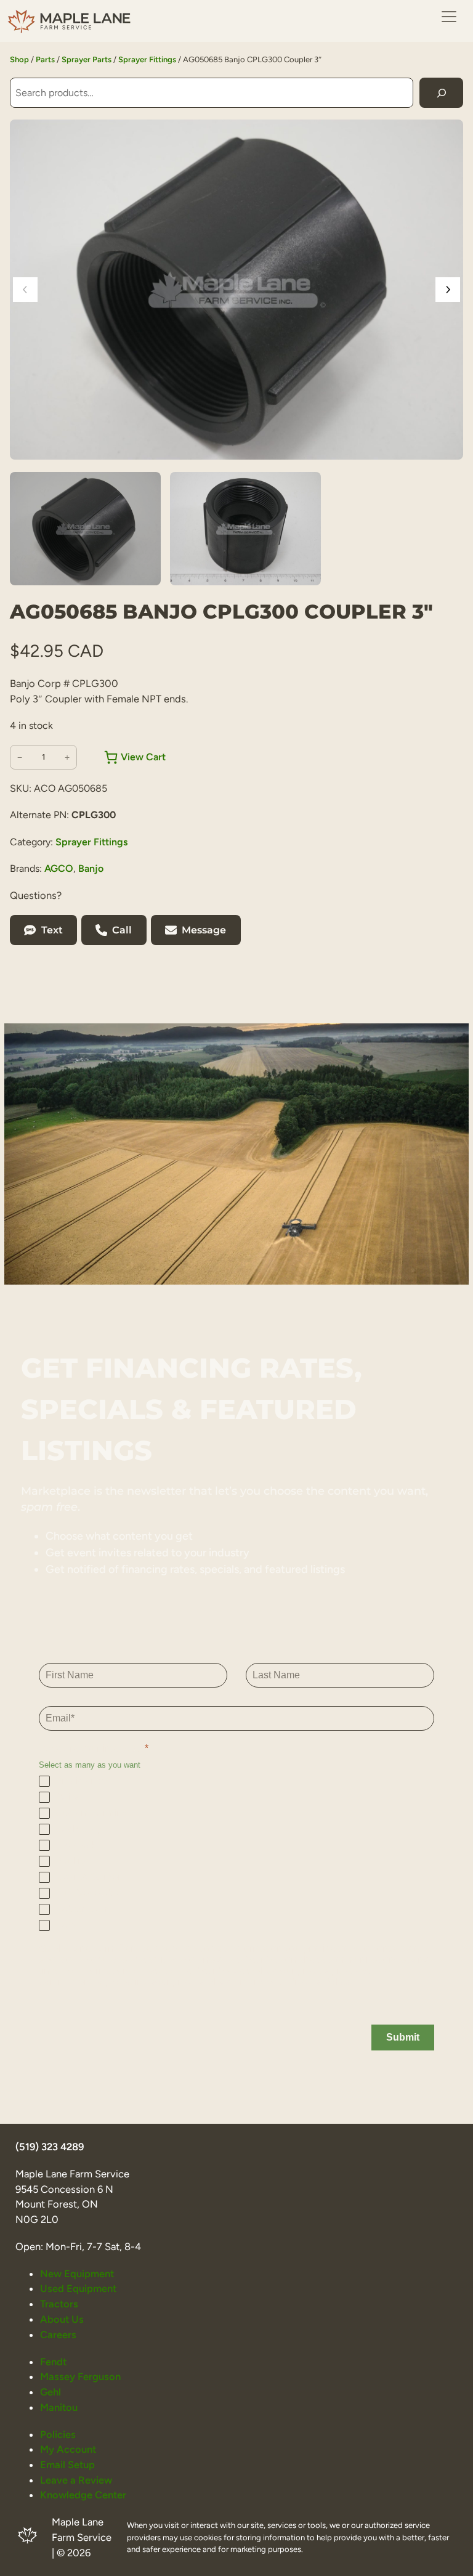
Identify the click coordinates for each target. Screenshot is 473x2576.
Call (122, 930)
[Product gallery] (236, 290)
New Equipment (77, 2273)
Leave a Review (76, 2480)
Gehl (51, 2392)
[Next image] (448, 290)
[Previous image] (25, 290)
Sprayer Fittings (147, 59)
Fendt (53, 2362)
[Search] (441, 93)
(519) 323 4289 (50, 2147)
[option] (245, 529)
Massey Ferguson (80, 2376)
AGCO (59, 868)
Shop (19, 59)
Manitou (59, 2407)
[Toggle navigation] (449, 17)
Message (204, 930)
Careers (58, 2334)
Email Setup (67, 2464)
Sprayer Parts (87, 59)
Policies (58, 2434)
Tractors (59, 2304)
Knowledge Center (83, 2495)
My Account (68, 2449)
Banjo (91, 868)
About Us (62, 2319)
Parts (45, 59)
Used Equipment (78, 2288)
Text (52, 930)
